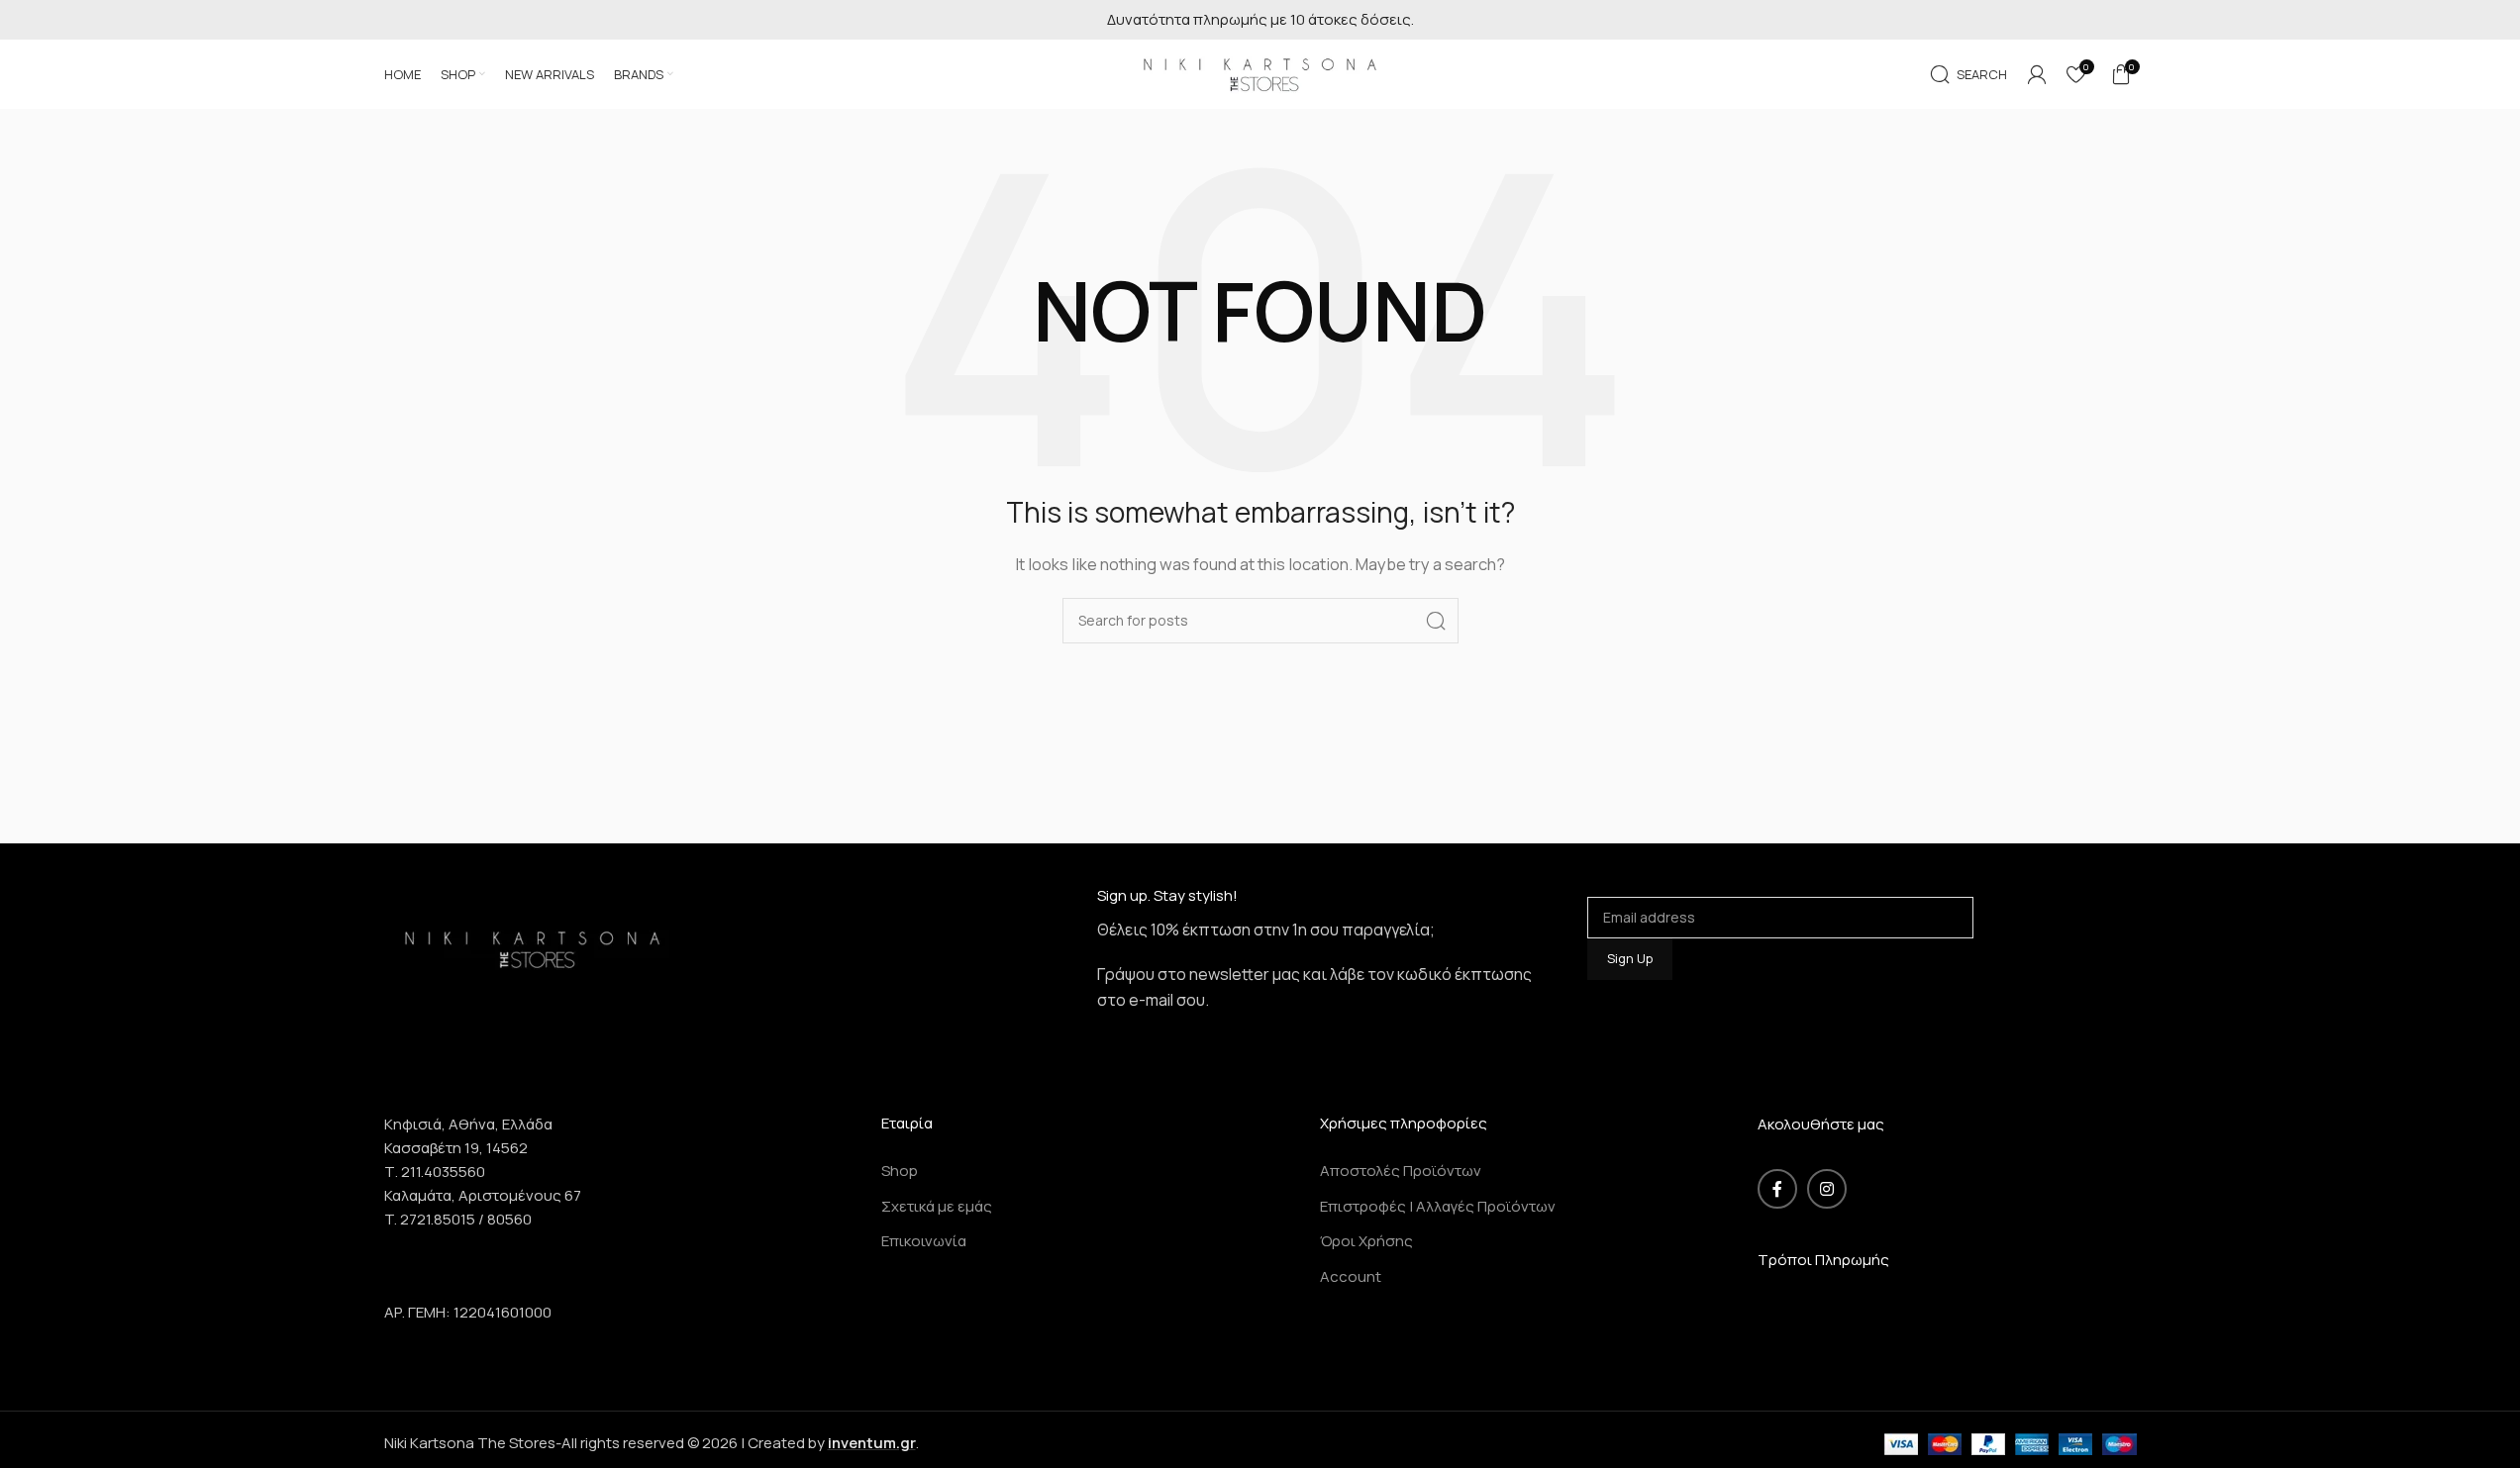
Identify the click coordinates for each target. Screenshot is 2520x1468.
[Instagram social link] (1827, 1189)
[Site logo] (1260, 73)
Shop (900, 1171)
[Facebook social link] (1777, 1189)
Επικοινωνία (924, 1241)
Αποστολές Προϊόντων (1401, 1171)
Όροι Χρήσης (1366, 1241)
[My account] (2037, 74)
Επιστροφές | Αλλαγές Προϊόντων (1438, 1206)
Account (1351, 1276)
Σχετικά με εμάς (937, 1206)
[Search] (1436, 621)
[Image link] (533, 947)
